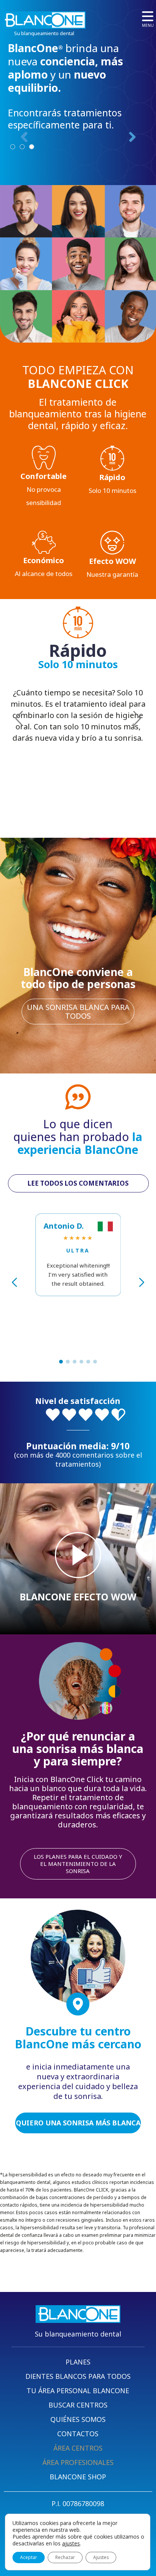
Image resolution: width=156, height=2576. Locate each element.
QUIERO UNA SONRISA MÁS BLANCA (78, 2123)
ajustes (71, 2544)
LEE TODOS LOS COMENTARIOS (78, 1183)
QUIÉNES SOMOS (78, 2419)
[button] (61, 1362)
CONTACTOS (78, 2434)
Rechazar (65, 2557)
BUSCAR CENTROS (78, 2405)
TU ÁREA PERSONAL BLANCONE (78, 2391)
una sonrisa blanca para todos (78, 1012)
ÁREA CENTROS (78, 2448)
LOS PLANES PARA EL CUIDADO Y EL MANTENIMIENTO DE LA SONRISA (78, 1864)
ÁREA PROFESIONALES (78, 2462)
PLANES (78, 2362)
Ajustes (101, 2557)
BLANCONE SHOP (78, 2477)
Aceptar (29, 2557)
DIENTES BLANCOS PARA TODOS (78, 2376)
